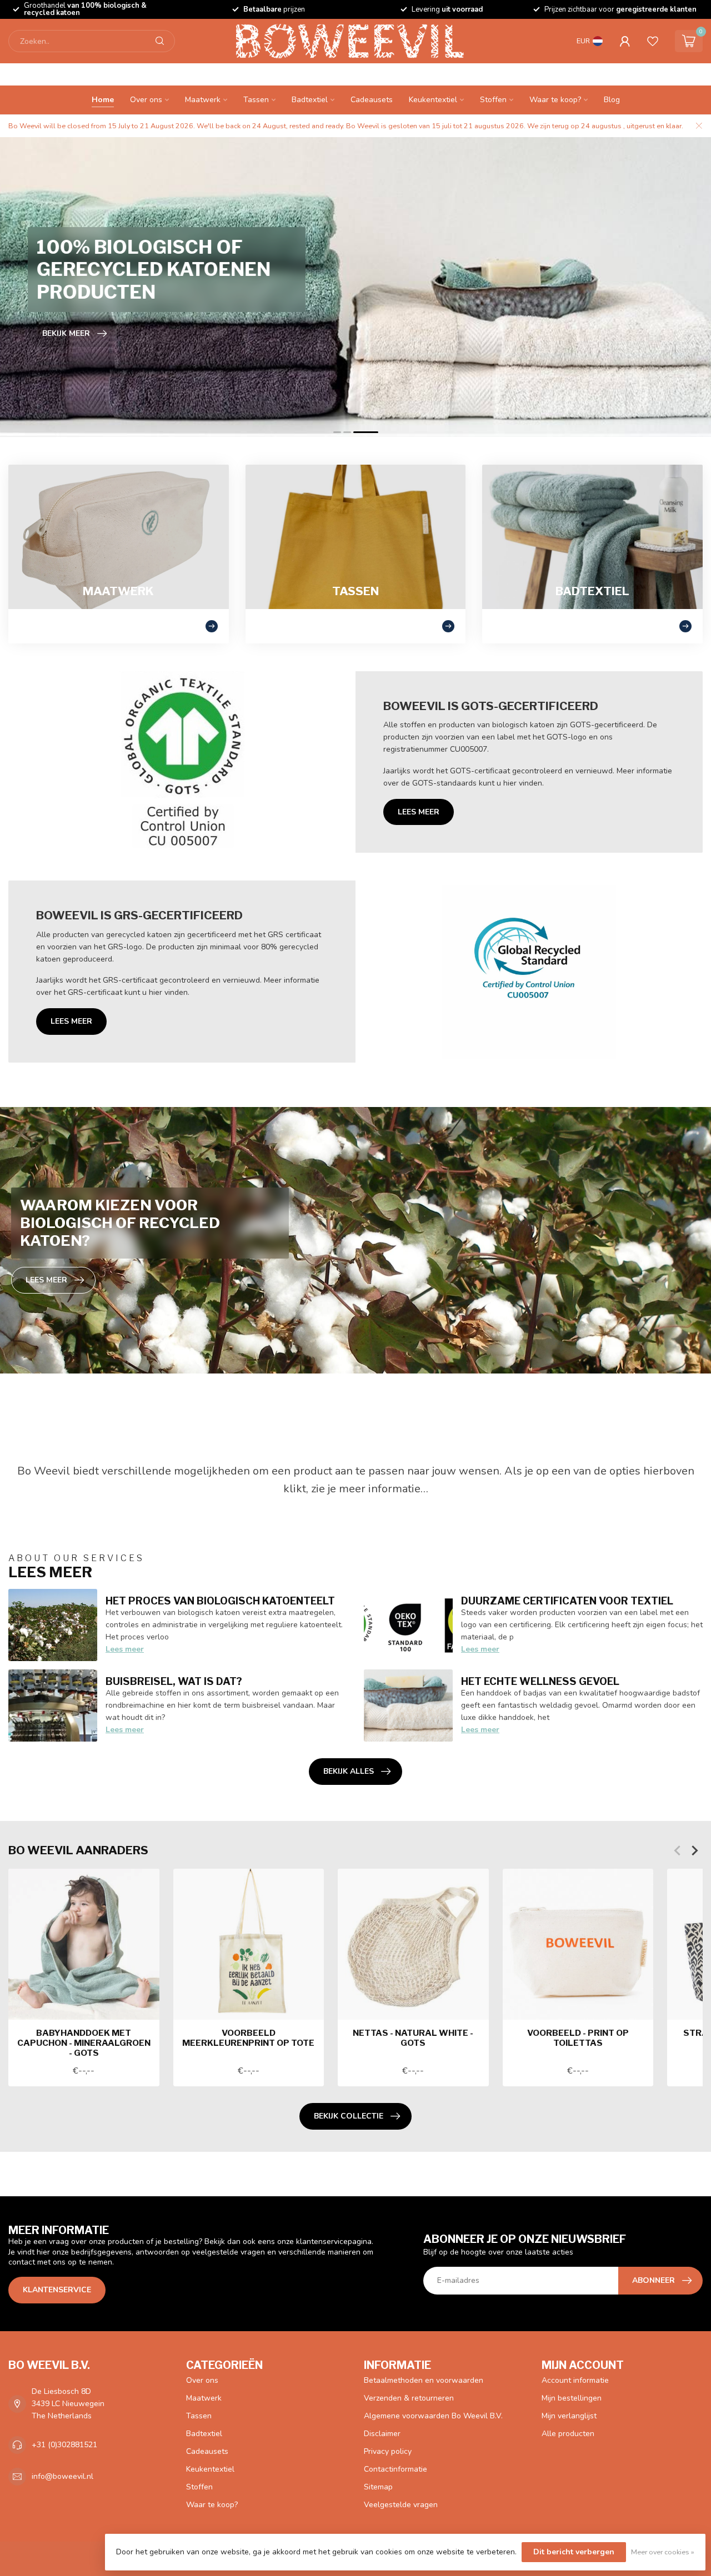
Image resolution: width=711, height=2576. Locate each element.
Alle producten (568, 2434)
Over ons (146, 100)
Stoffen (493, 100)
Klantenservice (57, 2290)
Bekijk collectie (349, 2116)
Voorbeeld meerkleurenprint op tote (248, 2037)
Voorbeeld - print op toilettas (578, 2037)
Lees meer (419, 812)
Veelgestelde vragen (401, 2505)
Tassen (256, 100)
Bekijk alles (349, 1771)
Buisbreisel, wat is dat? (174, 1681)
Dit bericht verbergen (574, 2552)
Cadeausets (372, 100)
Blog (612, 100)
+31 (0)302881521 (64, 2445)
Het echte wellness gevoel (540, 1681)
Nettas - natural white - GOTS (413, 2037)
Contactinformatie (395, 2469)
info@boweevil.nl (62, 2476)
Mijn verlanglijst (569, 2416)
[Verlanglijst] (653, 41)
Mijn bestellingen (572, 2398)
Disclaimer (382, 2434)
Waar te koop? (555, 100)
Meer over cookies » (663, 2552)
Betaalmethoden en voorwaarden (424, 2380)
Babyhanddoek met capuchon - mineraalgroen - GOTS (84, 2043)
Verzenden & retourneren (409, 2398)
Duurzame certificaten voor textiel (567, 1601)
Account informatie (575, 2380)
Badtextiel (310, 100)
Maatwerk (203, 100)
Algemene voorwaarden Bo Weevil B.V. (433, 2416)
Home (103, 100)
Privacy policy (388, 2451)
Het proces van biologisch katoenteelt (220, 1601)
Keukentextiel (433, 100)
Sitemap (378, 2487)
